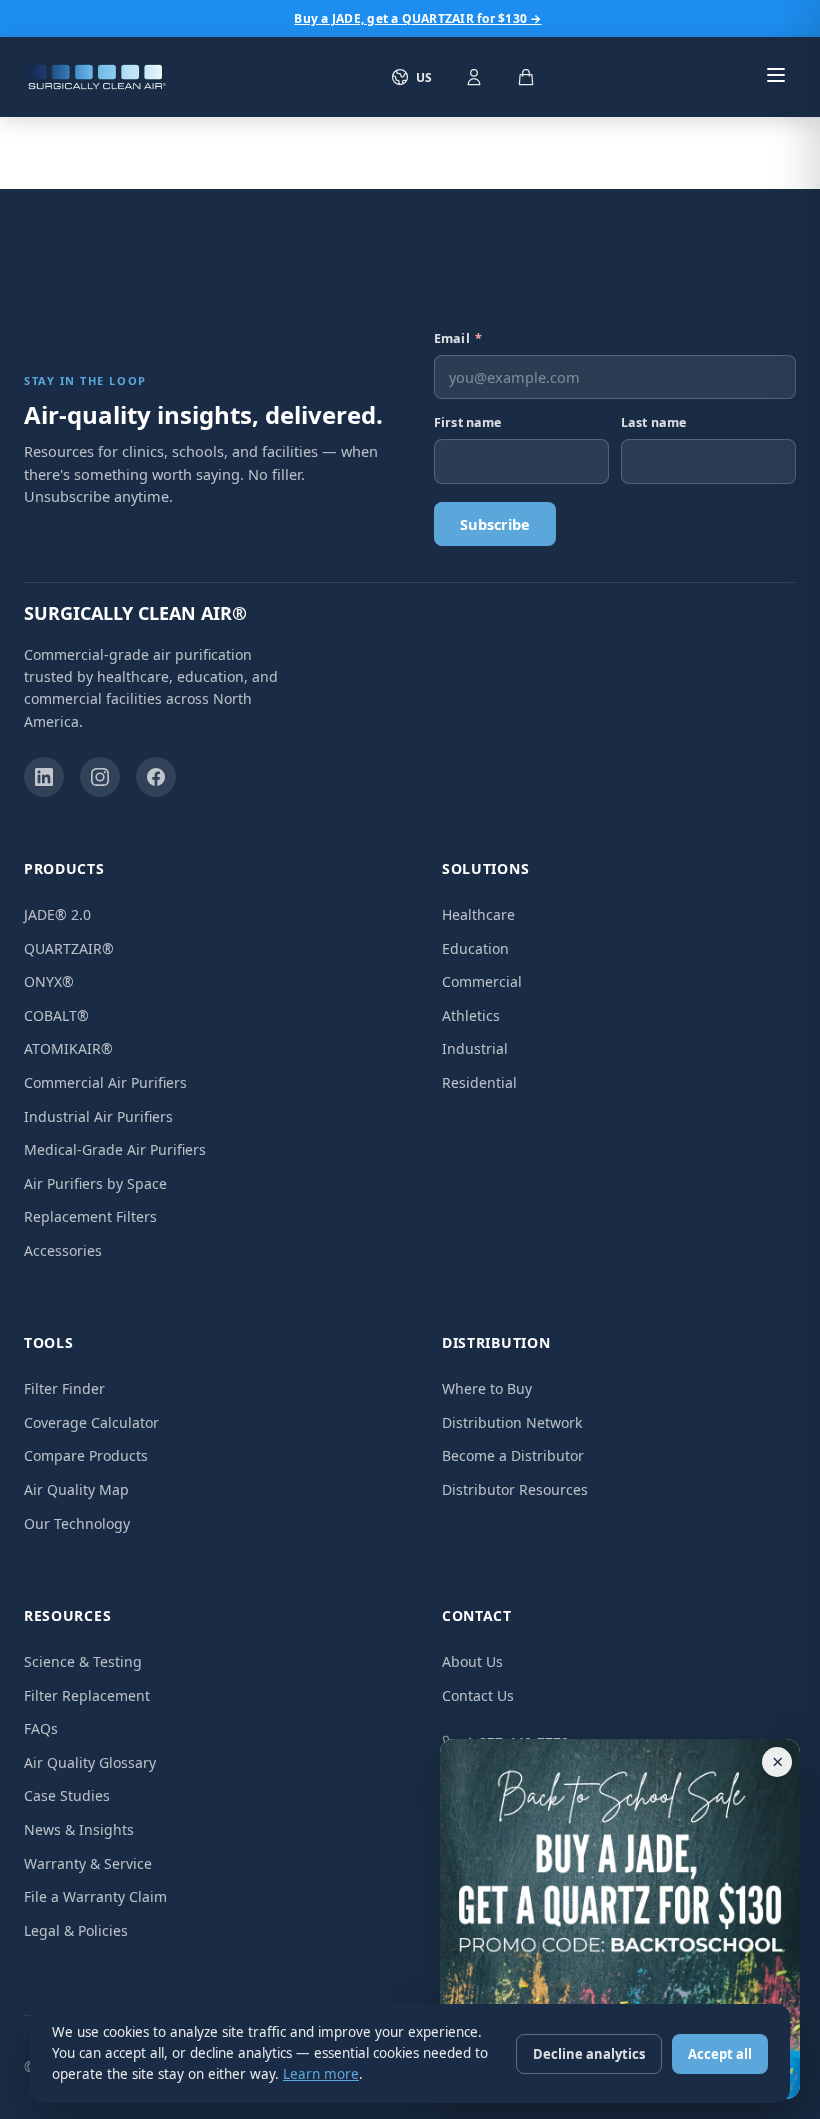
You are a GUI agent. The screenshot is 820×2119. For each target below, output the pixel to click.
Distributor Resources (515, 1489)
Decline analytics (589, 2054)
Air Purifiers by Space (95, 1183)
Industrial (475, 1048)
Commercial (482, 981)
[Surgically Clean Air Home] (96, 77)
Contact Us (478, 1695)
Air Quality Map (76, 1489)
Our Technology (77, 1523)
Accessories (63, 1250)
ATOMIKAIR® (68, 1048)
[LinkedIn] (44, 777)
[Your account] (474, 77)
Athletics (471, 1015)
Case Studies (67, 1795)
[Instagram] (100, 777)
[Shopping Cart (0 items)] (526, 77)
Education (475, 948)
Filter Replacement (87, 1695)
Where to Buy (487, 1388)
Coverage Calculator (91, 1422)
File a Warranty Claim (95, 1896)
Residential (479, 1082)
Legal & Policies (76, 1930)
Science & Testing (83, 1661)
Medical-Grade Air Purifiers (115, 1149)
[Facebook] (156, 777)
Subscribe (495, 524)
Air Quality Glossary (90, 1762)
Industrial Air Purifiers (98, 1116)
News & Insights (79, 1829)
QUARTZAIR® (69, 948)
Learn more (321, 2074)
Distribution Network (512, 1422)
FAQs (41, 1728)
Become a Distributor (513, 1455)
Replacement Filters (90, 1216)
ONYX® (49, 981)
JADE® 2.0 (57, 914)
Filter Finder (64, 1388)
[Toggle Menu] (776, 77)
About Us (472, 1661)
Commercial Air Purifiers (105, 1082)
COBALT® (56, 1015)
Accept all (720, 2054)
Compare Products (86, 1455)
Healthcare (478, 914)
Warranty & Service (88, 1863)
